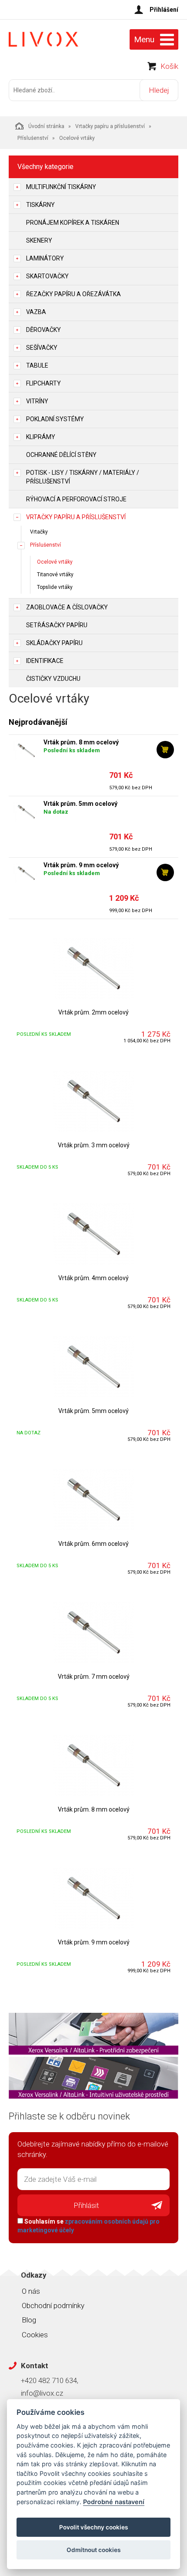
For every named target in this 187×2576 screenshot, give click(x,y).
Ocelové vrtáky (55, 562)
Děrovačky (43, 330)
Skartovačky (47, 276)
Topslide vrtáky (55, 587)
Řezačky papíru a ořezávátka (73, 294)
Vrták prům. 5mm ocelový (80, 804)
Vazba (36, 312)
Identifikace (45, 661)
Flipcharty (43, 383)
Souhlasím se (88, 2226)
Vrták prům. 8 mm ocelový (81, 742)
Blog (29, 2320)
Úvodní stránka (46, 126)
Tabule (37, 365)
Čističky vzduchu (53, 679)
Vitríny (37, 401)
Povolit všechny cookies (93, 2527)
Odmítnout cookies (93, 2550)
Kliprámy (41, 437)
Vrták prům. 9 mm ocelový (81, 865)
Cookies (35, 2335)
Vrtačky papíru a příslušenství (110, 126)
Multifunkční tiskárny (61, 187)
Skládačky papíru (54, 643)
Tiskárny (40, 205)
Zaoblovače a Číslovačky (67, 607)
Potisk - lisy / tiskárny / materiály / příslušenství (83, 477)
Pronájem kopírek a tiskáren (73, 223)
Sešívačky (42, 348)
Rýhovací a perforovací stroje (76, 499)
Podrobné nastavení (114, 2502)
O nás (31, 2291)
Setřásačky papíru (57, 625)
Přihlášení (164, 10)
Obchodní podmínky (53, 2306)
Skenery (39, 240)
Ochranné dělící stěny (61, 455)
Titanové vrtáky (55, 575)
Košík (169, 66)
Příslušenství (33, 138)
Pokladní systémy (55, 419)
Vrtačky (39, 532)
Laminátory (45, 258)
